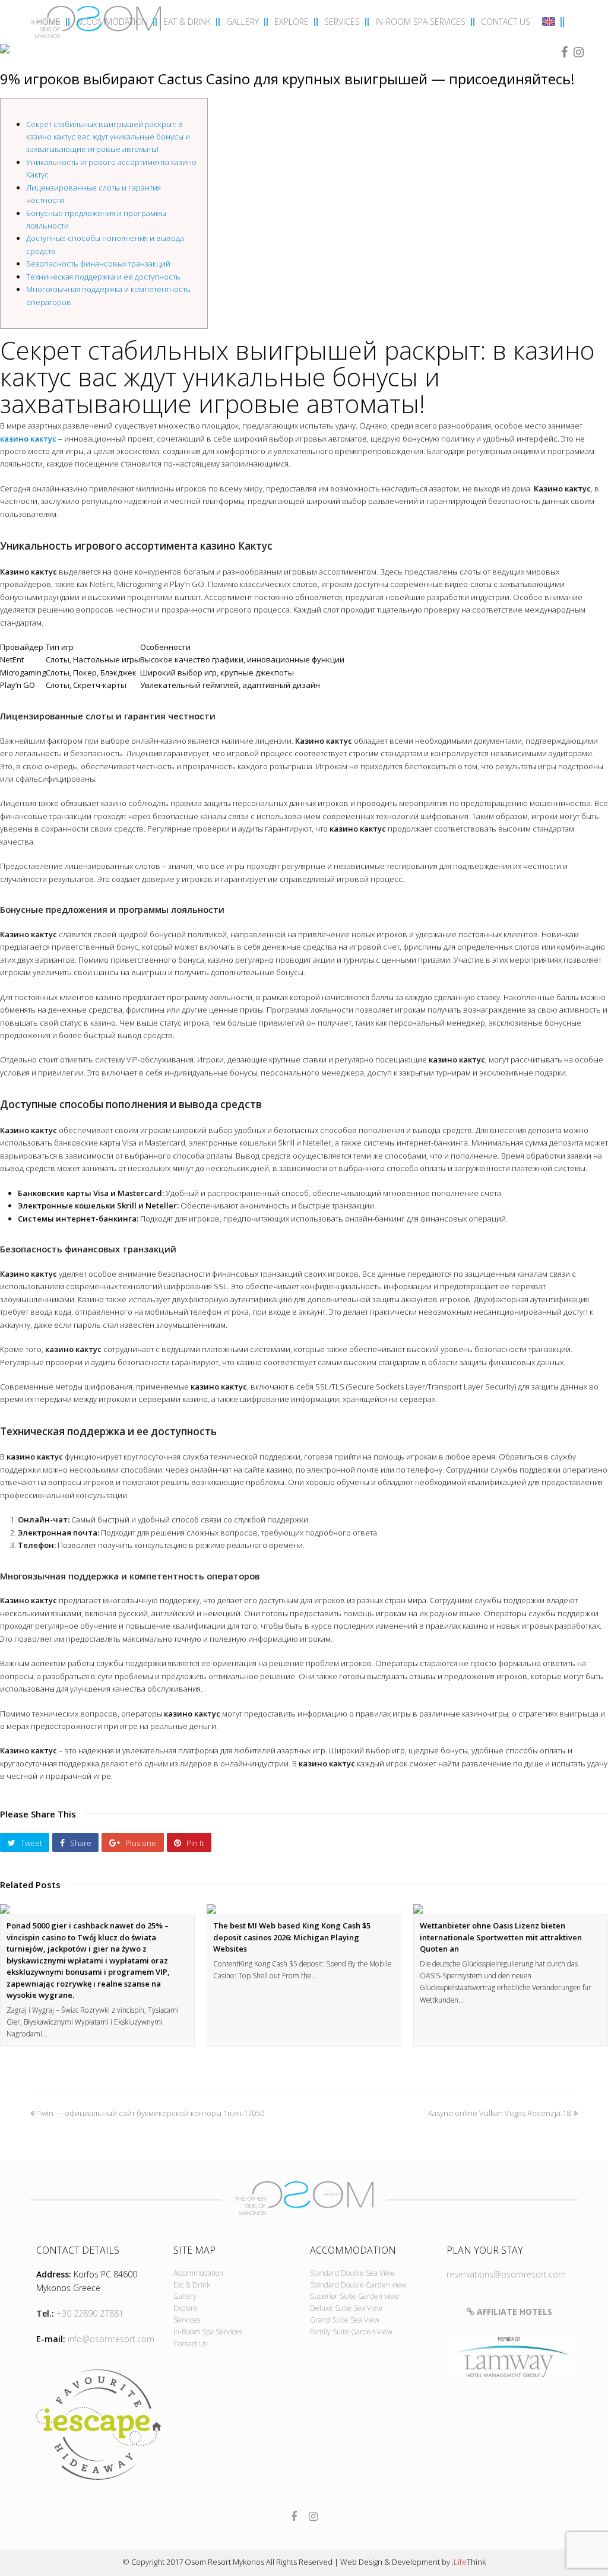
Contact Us (190, 2344)
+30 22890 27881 (90, 2313)
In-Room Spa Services (208, 2332)
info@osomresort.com (111, 2339)
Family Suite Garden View (351, 2332)
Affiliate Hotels (513, 2312)
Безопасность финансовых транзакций (98, 264)
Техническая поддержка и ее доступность (103, 277)
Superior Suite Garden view (354, 2296)
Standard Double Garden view (358, 2285)
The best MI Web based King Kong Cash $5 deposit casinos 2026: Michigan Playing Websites (292, 1937)
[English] (550, 23)
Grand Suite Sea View (345, 2320)
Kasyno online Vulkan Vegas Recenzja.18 (499, 2113)
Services (187, 2320)
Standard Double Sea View (352, 2273)
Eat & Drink (192, 2285)
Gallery (185, 2296)
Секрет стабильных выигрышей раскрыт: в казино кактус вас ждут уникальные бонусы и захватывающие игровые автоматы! (108, 137)
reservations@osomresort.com (506, 2274)
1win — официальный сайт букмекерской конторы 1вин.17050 (151, 2113)
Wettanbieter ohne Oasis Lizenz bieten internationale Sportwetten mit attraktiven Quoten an (501, 1937)
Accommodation (198, 2273)
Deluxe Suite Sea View (346, 2308)
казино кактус (28, 439)
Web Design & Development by (413, 2562)
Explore (186, 2308)
